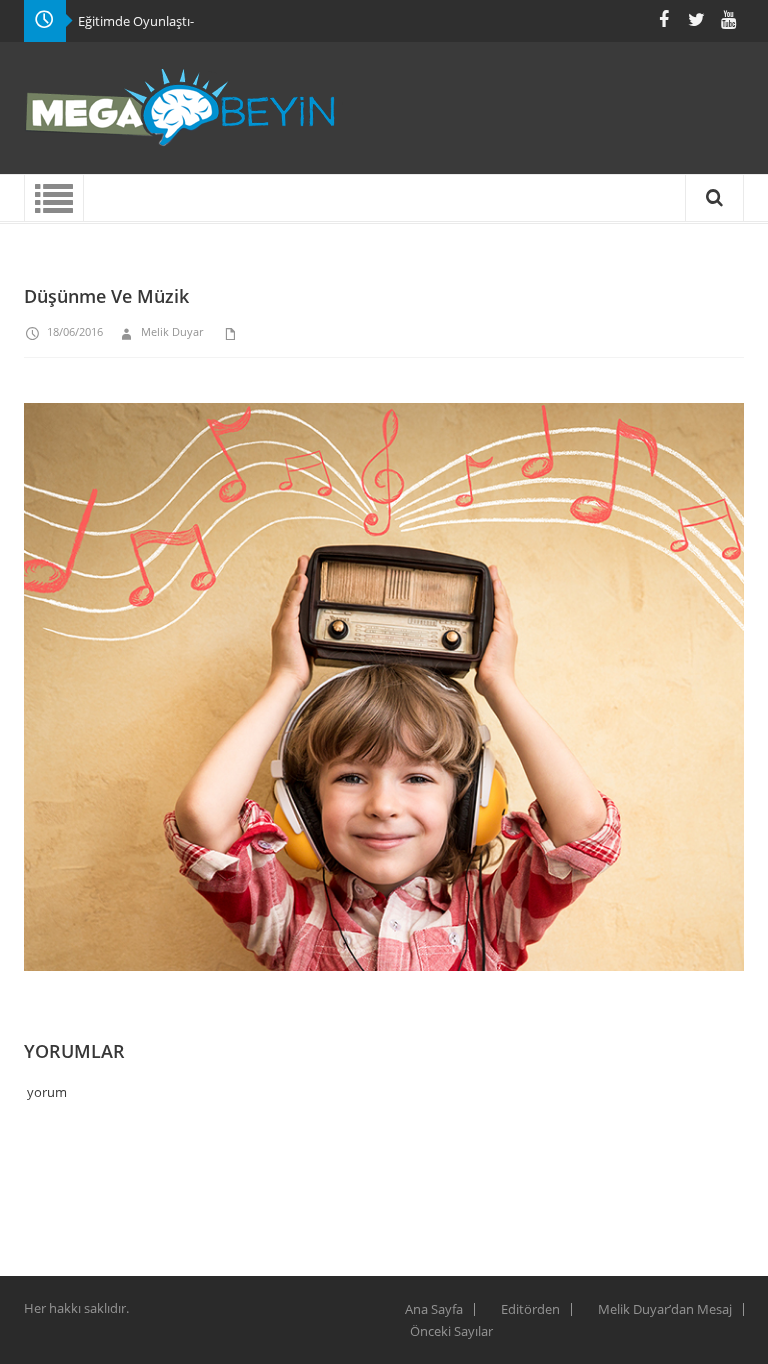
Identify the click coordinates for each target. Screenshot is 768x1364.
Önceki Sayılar (451, 1331)
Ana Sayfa (434, 1309)
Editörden (530, 1309)
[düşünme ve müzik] (384, 697)
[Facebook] (664, 19)
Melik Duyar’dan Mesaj (665, 1309)
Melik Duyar (172, 331)
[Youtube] (728, 19)
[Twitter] (696, 19)
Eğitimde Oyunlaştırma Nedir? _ (171, 21)
